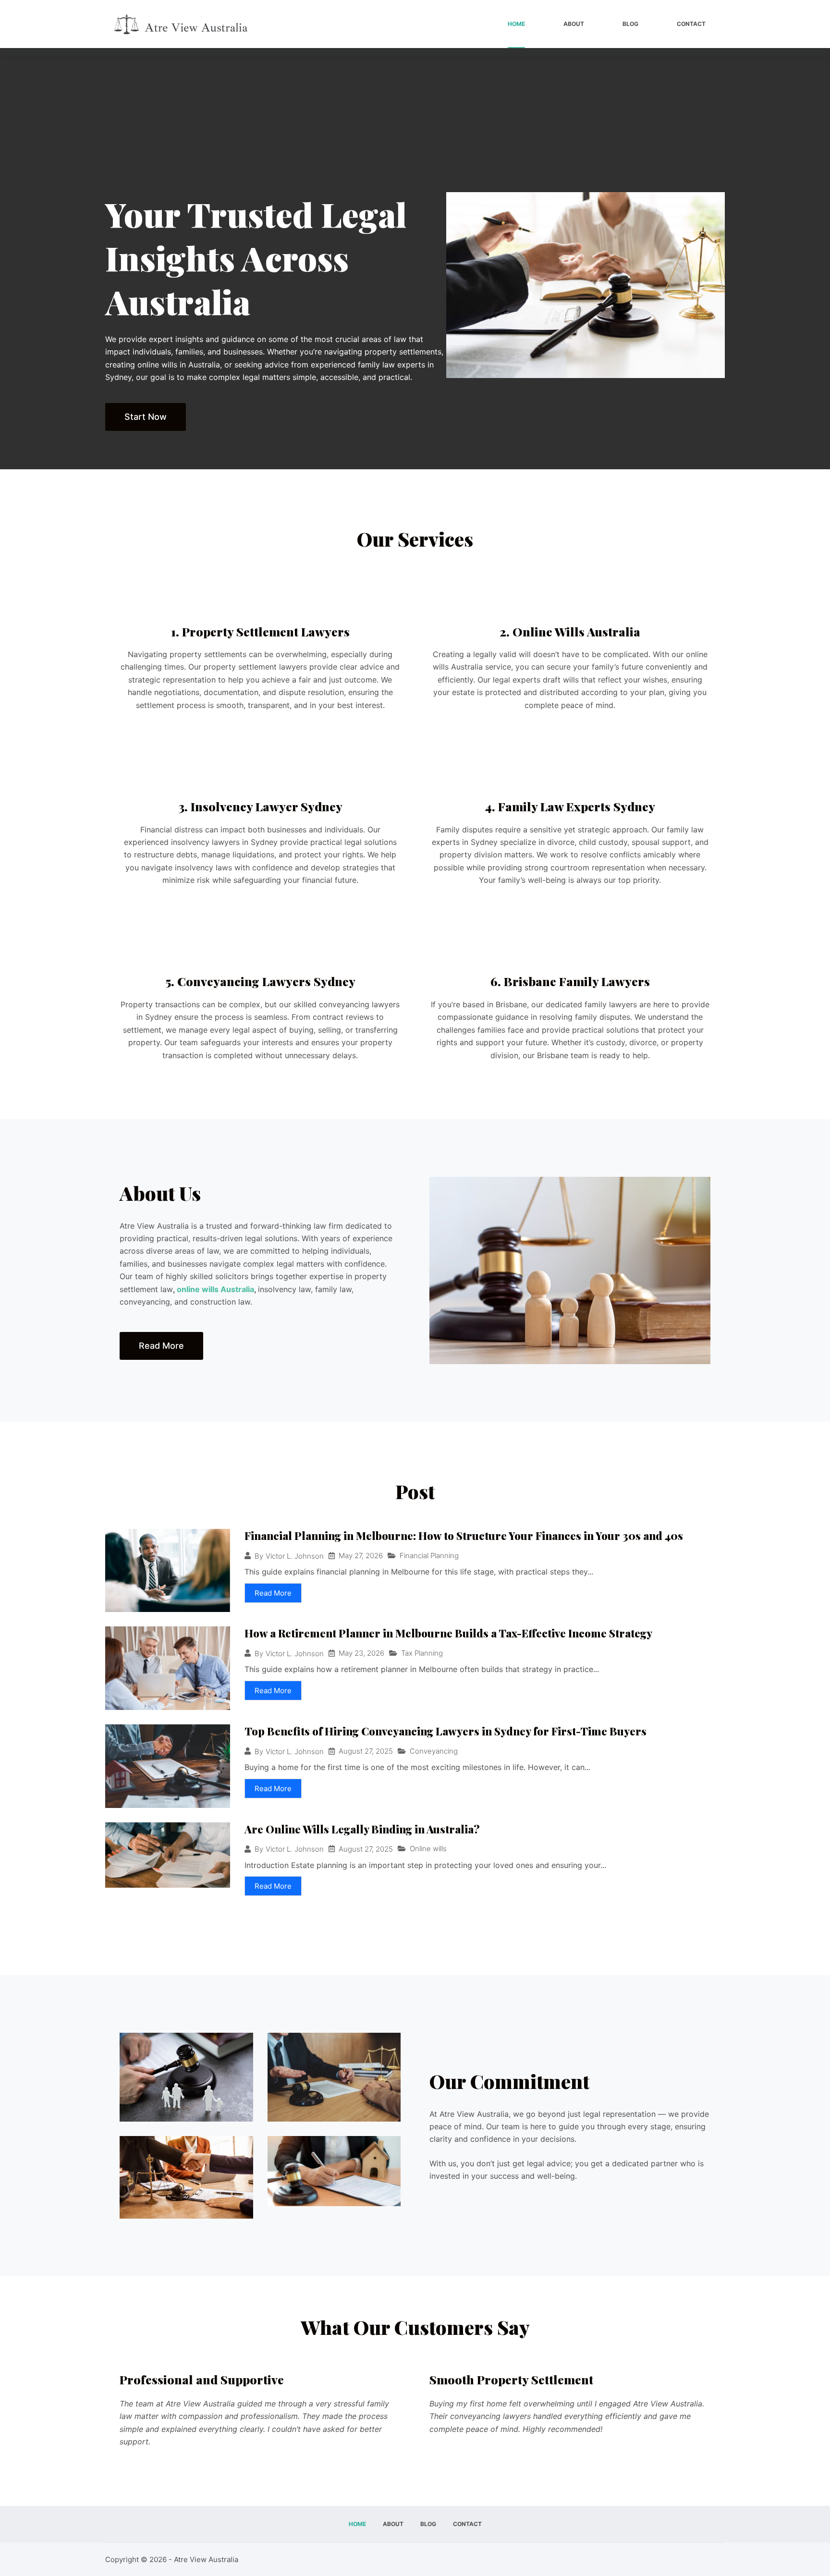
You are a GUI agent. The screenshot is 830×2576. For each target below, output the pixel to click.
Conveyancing (434, 1751)
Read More (273, 1593)
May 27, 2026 (361, 1556)
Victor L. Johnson (295, 1556)
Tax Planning (422, 1653)
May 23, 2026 (361, 1653)
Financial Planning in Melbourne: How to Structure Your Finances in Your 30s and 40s (464, 1536)
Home (516, 24)
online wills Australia (215, 1289)
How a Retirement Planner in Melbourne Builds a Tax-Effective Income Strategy (448, 1633)
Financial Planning (429, 1556)
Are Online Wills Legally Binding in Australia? (362, 1829)
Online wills (428, 1849)
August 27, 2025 (366, 1751)
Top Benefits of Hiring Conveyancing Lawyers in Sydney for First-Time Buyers (446, 1731)
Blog (630, 24)
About (574, 24)
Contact (691, 24)
